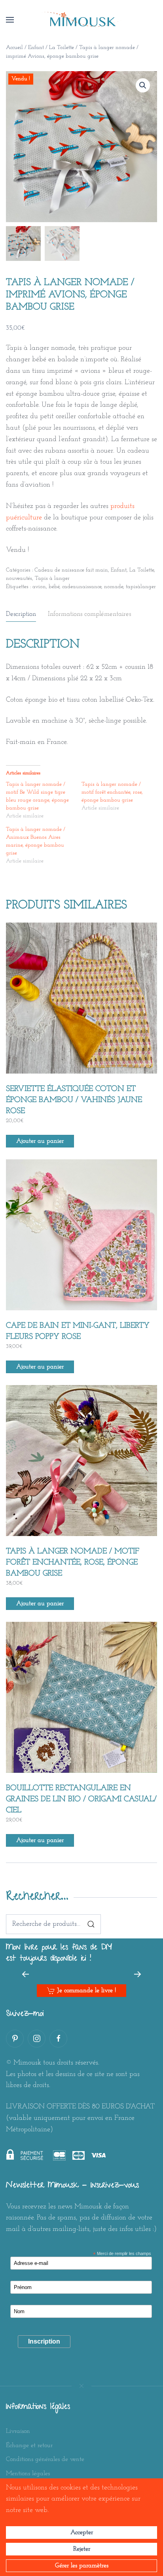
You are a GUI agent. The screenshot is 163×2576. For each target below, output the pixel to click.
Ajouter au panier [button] (40, 1141)
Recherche (91, 1924)
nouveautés (19, 578)
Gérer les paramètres (82, 2566)
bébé (54, 587)
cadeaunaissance (82, 587)
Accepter (82, 2533)
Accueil (14, 48)
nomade (114, 587)
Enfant (36, 48)
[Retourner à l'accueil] (81, 20)
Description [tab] (21, 614)
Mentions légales (28, 2474)
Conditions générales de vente (45, 2459)
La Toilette (62, 48)
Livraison (18, 2431)
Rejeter (82, 2549)
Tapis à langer (52, 578)
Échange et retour (29, 2446)
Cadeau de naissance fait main (71, 570)
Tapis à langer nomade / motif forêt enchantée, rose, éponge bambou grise (112, 792)
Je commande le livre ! (86, 1991)
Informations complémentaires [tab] (89, 614)
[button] (10, 20)
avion (39, 587)
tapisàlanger (141, 587)
